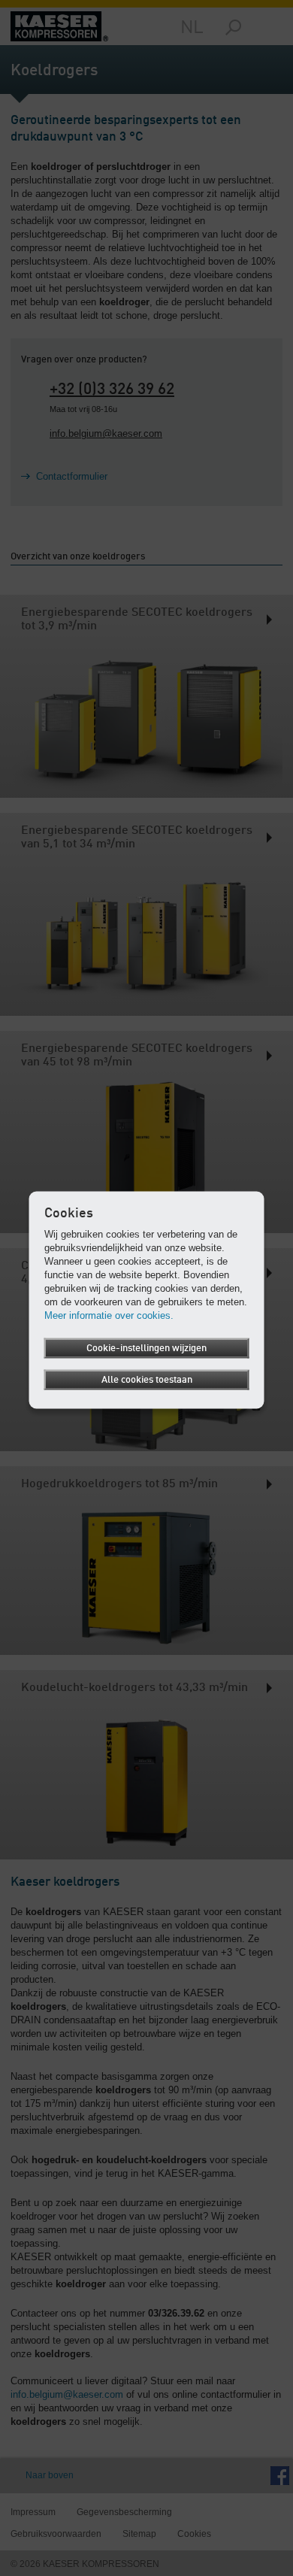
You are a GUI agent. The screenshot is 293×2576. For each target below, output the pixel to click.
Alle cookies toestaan (147, 1380)
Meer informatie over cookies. (109, 1315)
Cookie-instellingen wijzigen (146, 1349)
